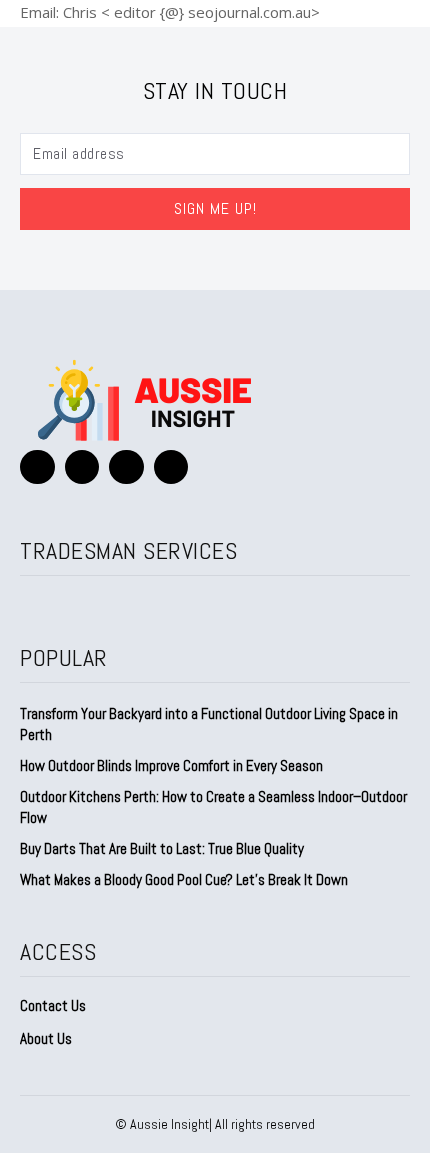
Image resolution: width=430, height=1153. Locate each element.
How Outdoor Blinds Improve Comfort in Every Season (171, 765)
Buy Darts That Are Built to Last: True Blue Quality (162, 848)
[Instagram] (82, 467)
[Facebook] (37, 467)
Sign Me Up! (215, 208)
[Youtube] (171, 467)
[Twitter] (126, 467)
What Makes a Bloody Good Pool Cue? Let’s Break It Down (184, 879)
